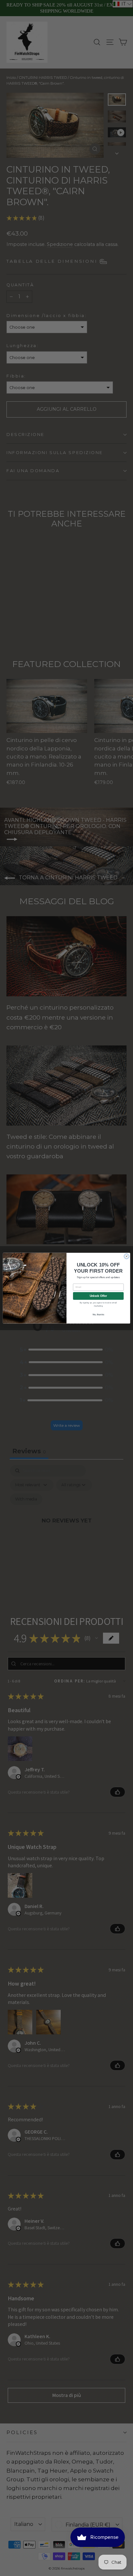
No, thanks (98, 1314)
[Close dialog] (126, 1256)
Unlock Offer (98, 1296)
